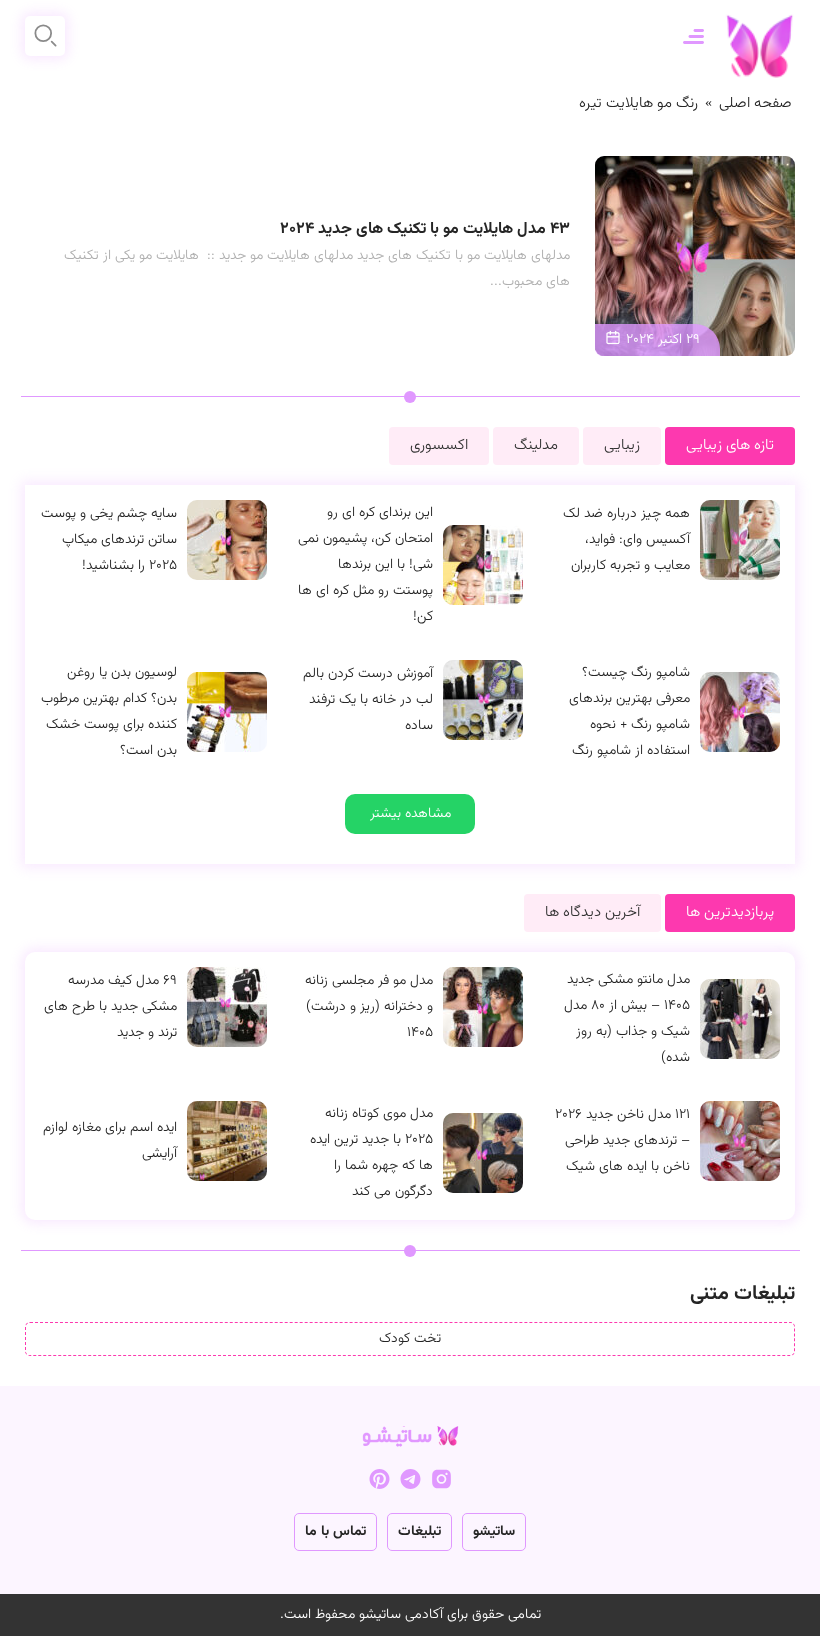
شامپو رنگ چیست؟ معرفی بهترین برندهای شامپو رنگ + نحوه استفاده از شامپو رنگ (629, 712)
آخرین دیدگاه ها (592, 912)
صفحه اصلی (755, 103)
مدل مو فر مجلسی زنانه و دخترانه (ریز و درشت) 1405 (369, 1007)
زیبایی (622, 445)
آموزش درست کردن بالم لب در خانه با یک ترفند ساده (368, 700)
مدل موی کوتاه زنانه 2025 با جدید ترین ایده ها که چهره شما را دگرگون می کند (371, 1153)
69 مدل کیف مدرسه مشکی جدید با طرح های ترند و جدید (110, 1007)
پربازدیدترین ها (730, 912)
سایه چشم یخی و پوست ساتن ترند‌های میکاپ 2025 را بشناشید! (109, 540)
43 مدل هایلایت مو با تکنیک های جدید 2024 (425, 229)
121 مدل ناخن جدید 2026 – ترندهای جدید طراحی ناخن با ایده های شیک (622, 1141)
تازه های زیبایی (730, 445)
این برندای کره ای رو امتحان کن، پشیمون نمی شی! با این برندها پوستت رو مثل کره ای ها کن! (365, 565)
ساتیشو (494, 1532)
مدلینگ (536, 445)
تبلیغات (419, 1532)
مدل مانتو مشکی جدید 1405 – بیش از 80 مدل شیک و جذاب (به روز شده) (627, 1019)
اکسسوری (439, 445)
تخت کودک (410, 1339)
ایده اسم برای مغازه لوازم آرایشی (110, 1141)
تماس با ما (335, 1532)
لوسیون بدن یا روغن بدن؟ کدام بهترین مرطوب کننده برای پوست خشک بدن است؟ (109, 712)
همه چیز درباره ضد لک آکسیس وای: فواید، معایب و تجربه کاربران (626, 540)
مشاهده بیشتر (410, 814)
